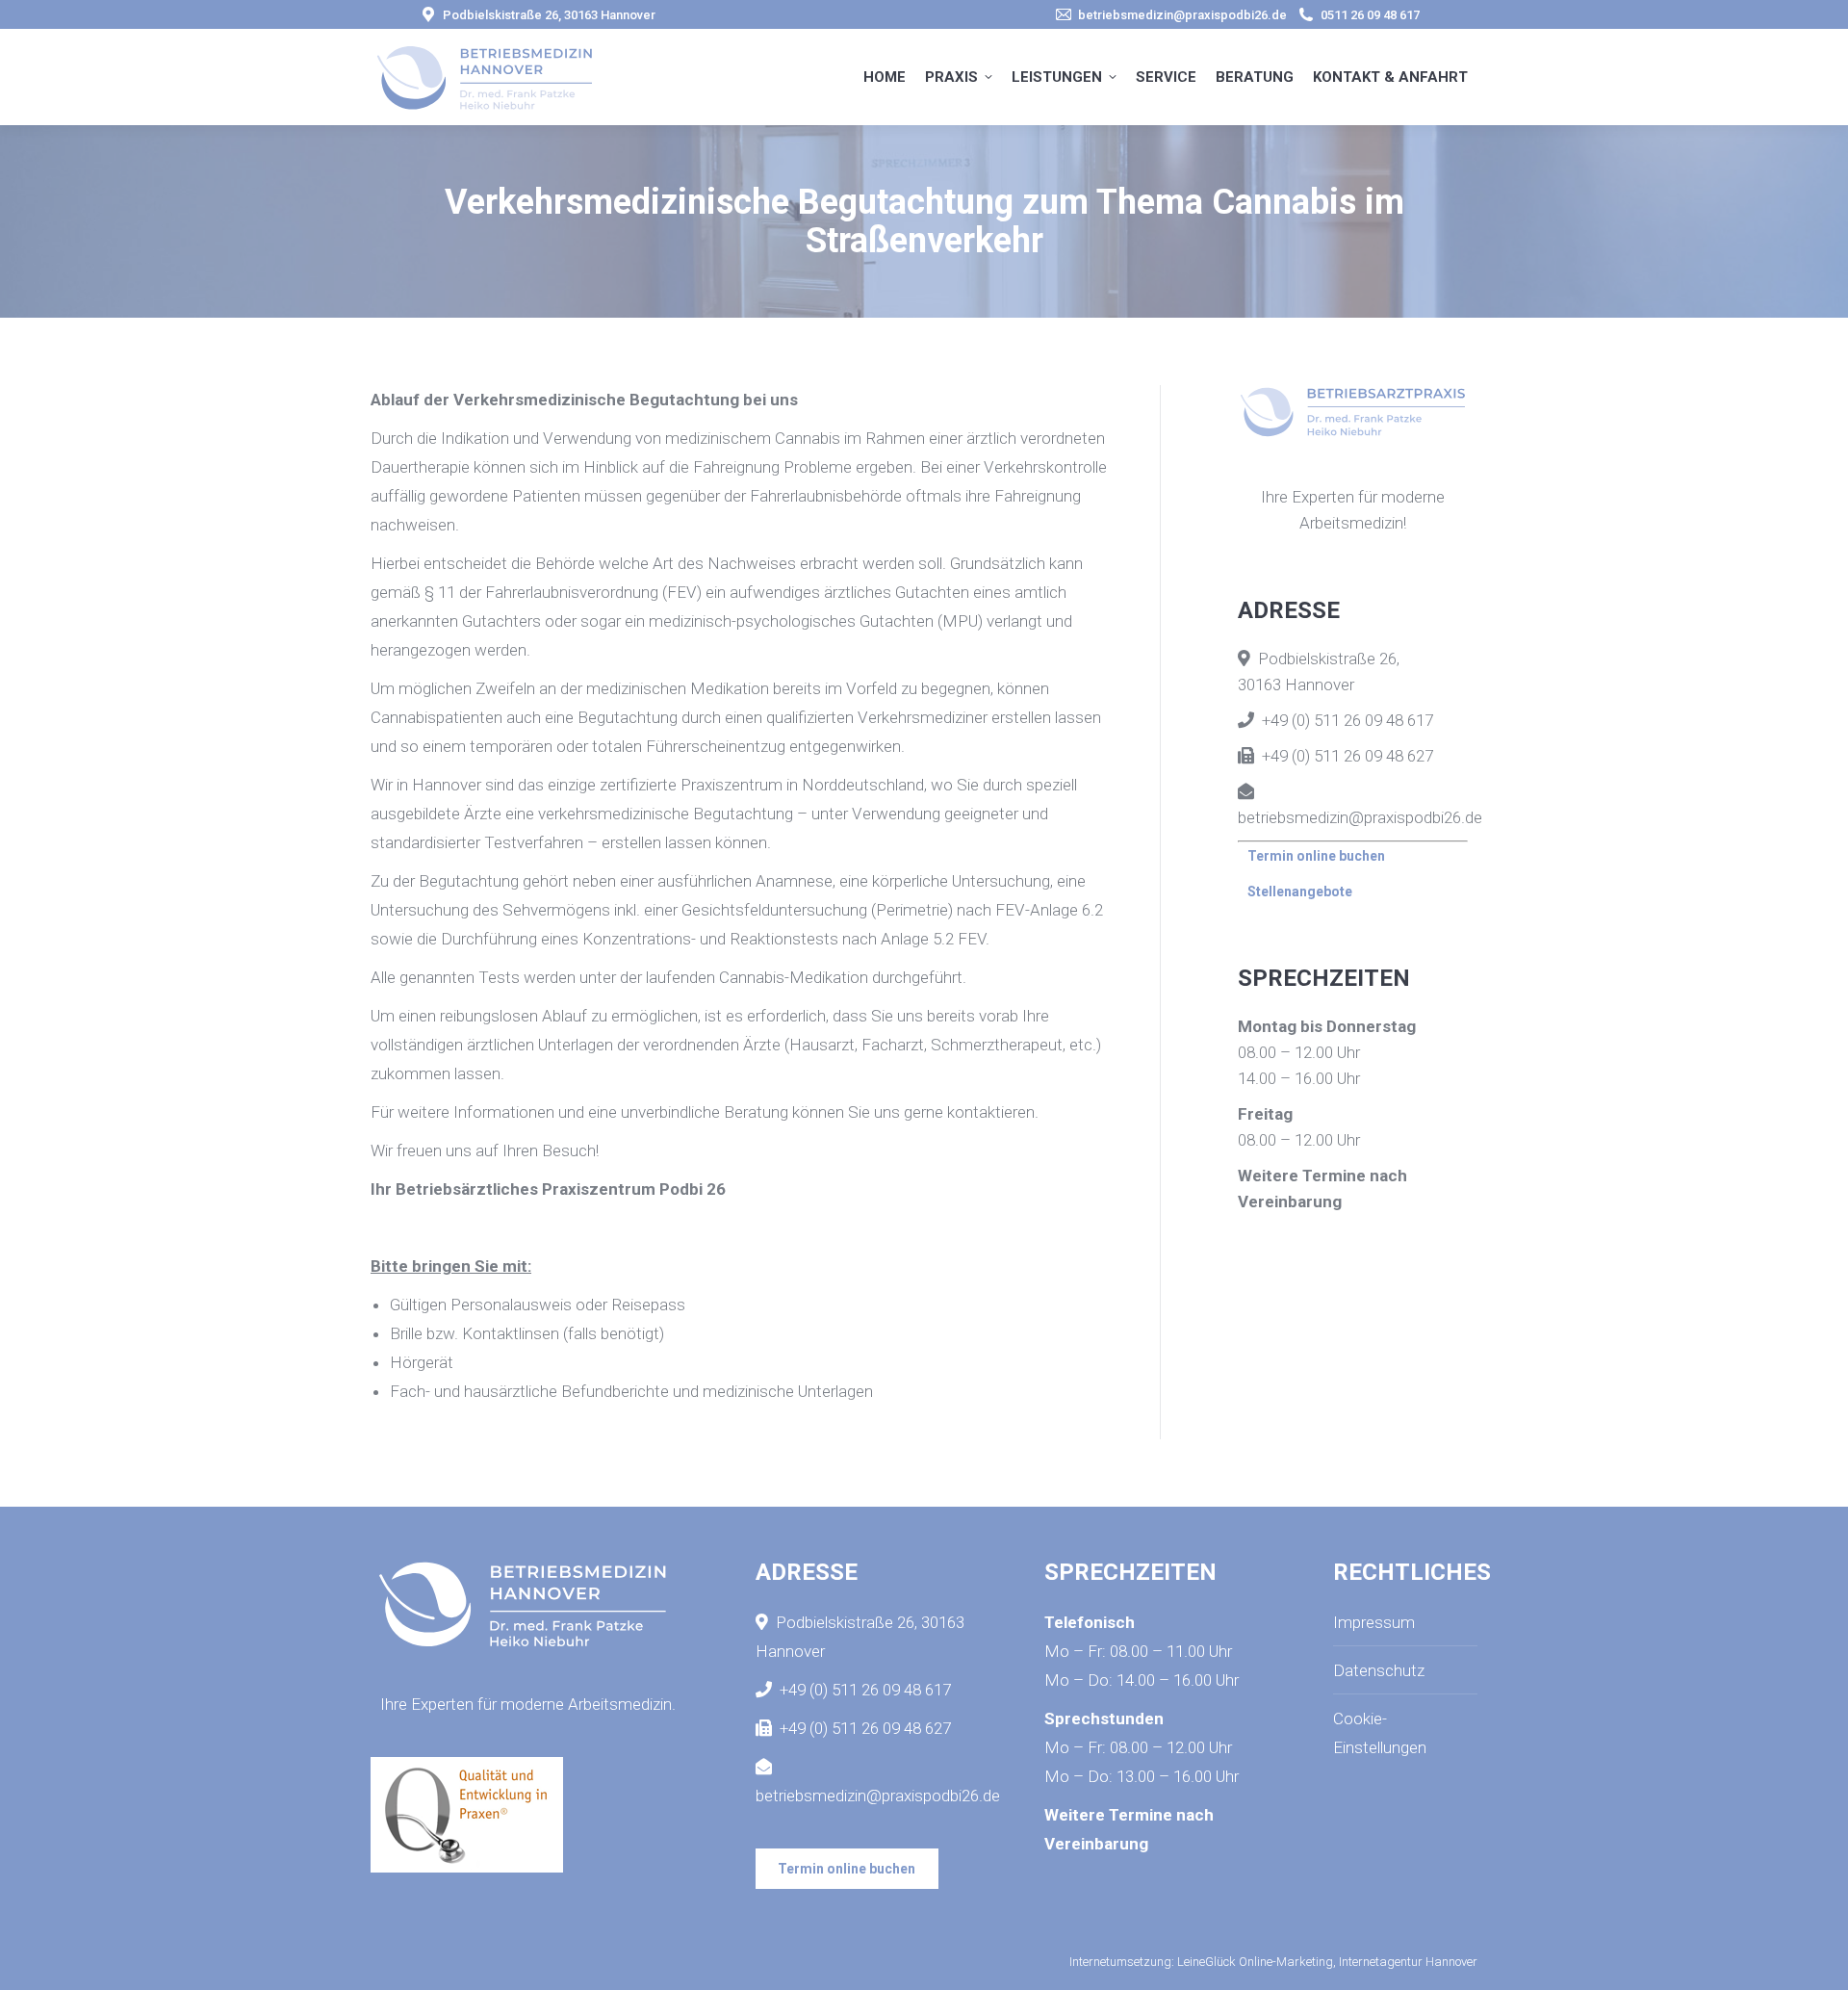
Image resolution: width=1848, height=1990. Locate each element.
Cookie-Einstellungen (1380, 1733)
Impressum (1374, 1622)
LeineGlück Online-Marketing (1255, 1962)
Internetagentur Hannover (1408, 1962)
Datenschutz (1379, 1670)
